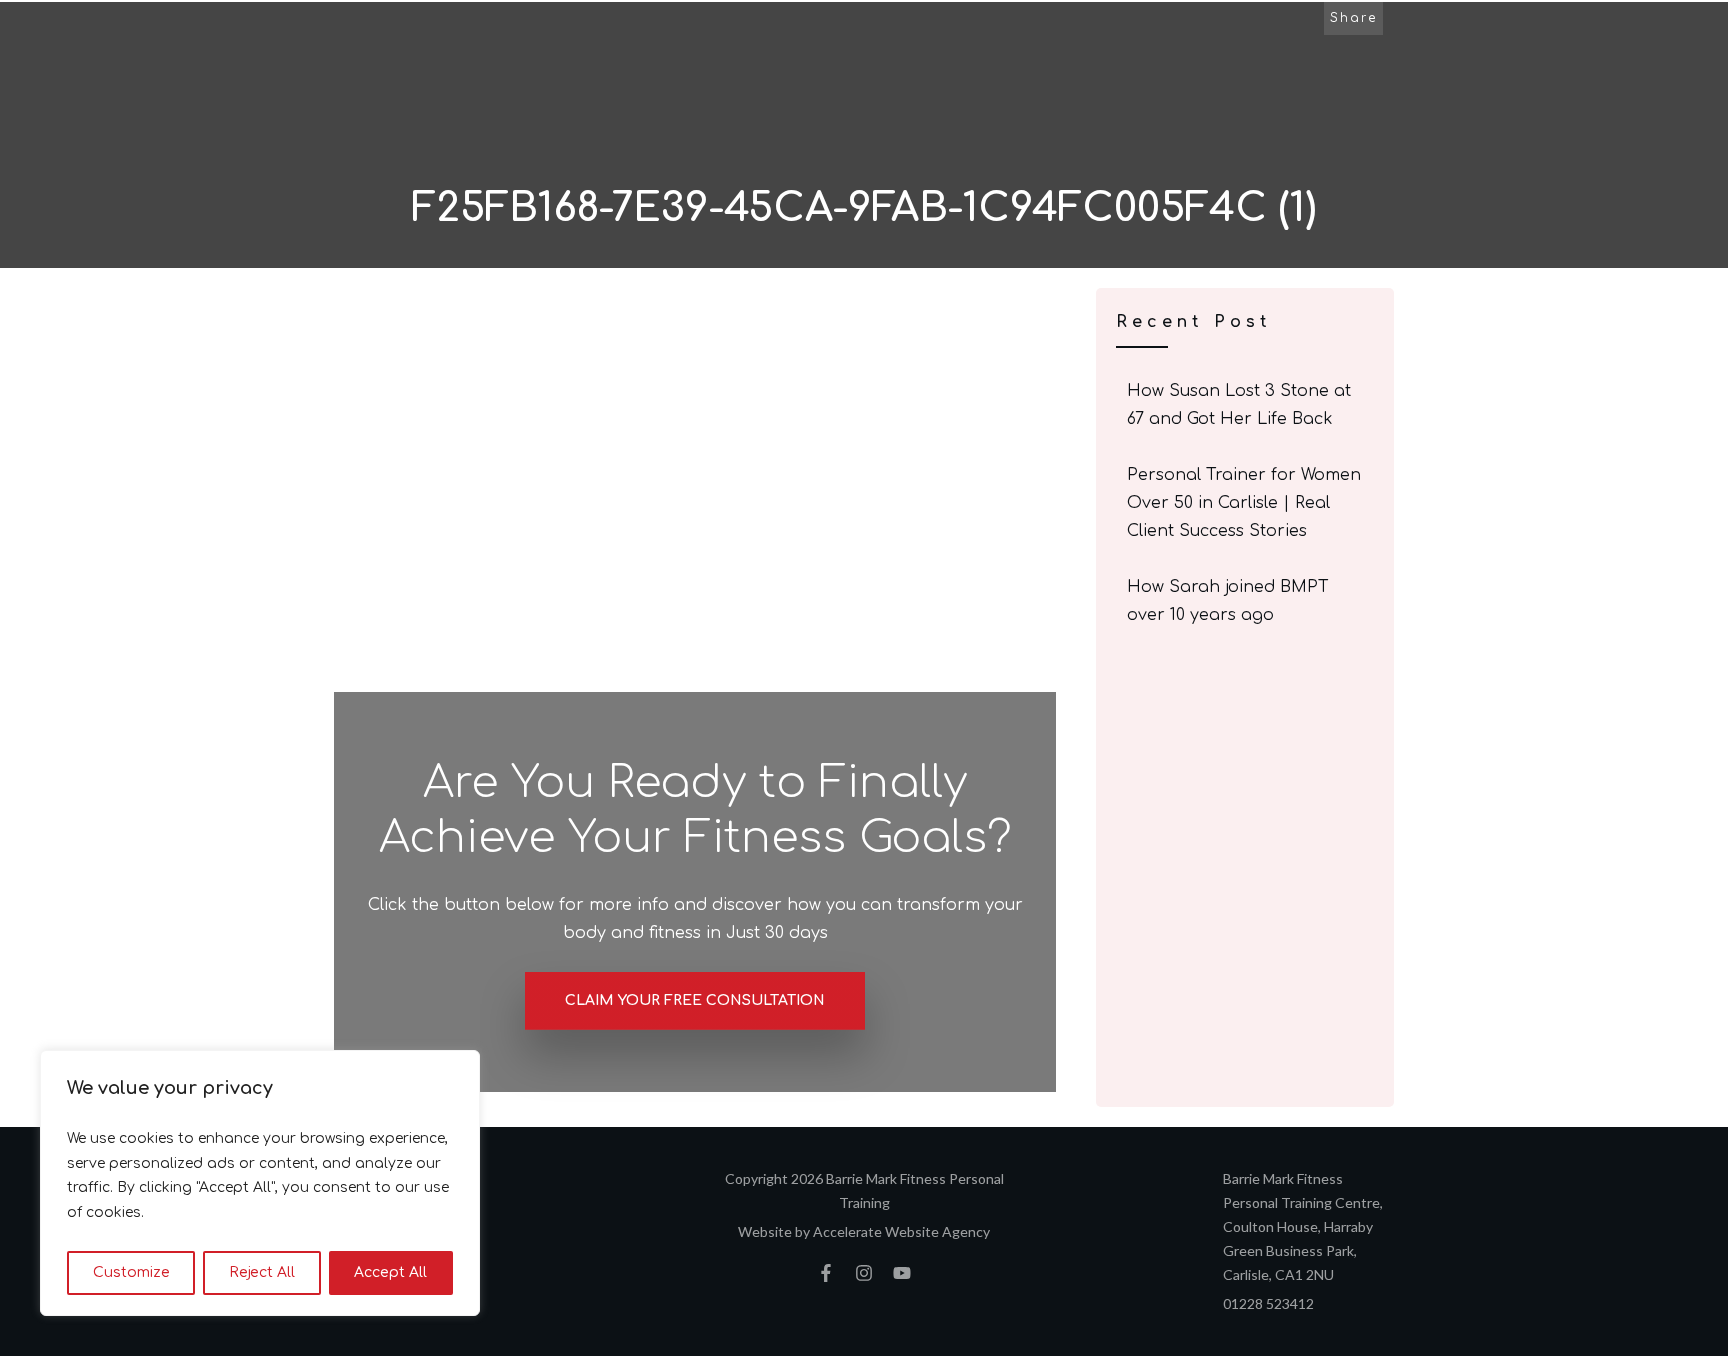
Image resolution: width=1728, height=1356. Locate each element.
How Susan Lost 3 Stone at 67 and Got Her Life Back (1246, 405)
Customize (131, 1272)
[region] (260, 1183)
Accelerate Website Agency (901, 1231)
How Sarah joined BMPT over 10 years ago (1246, 601)
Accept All (390, 1272)
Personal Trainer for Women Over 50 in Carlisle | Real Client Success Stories (1246, 503)
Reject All (262, 1272)
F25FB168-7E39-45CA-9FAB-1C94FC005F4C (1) (864, 208)
